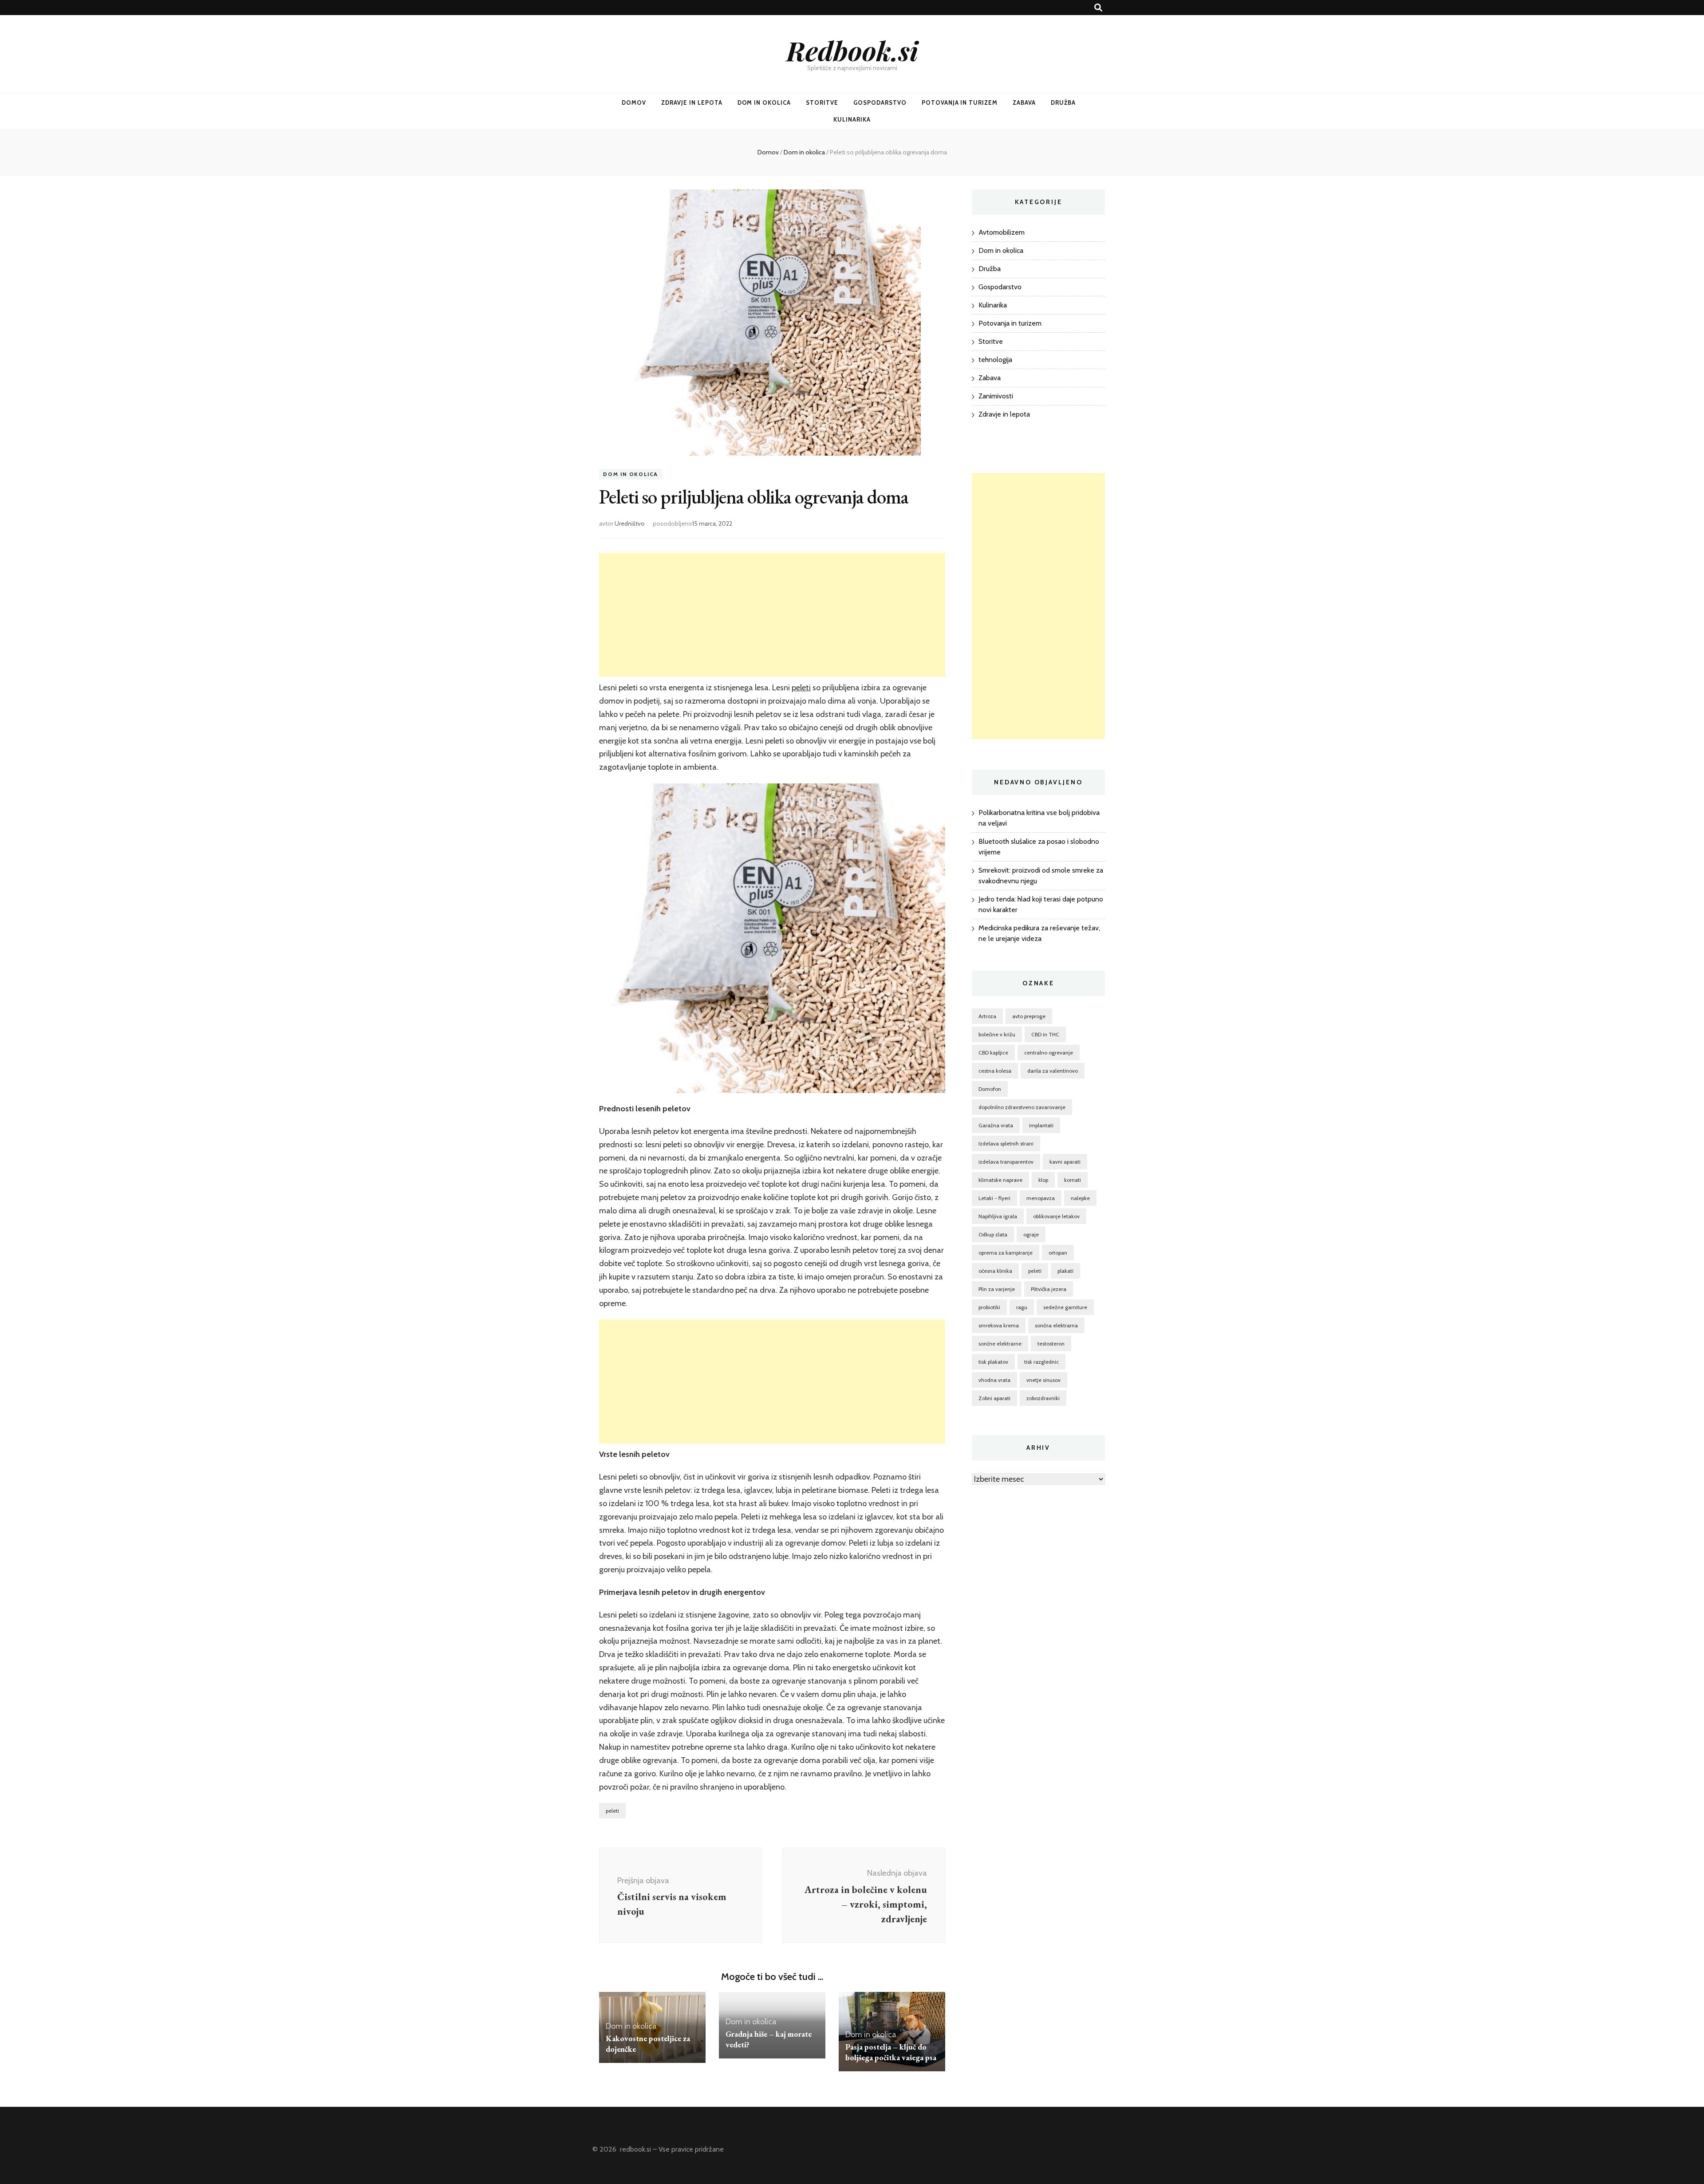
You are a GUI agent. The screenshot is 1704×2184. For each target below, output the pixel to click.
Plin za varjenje (997, 1289)
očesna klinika (995, 1271)
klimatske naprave (1000, 1180)
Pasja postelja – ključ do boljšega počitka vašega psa (891, 2052)
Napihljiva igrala (998, 1216)
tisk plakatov (993, 1362)
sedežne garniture (1065, 1307)
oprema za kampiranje (1006, 1253)
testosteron (1051, 1344)
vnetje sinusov (1043, 1380)
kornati (1073, 1180)
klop (1043, 1180)
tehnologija (995, 360)
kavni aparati (1065, 1162)
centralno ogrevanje (1049, 1053)
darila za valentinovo (1053, 1071)
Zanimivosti (996, 396)
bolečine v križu (997, 1034)
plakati (1065, 1271)
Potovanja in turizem (960, 102)
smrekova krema (999, 1325)
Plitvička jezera (1049, 1289)
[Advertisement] (772, 615)
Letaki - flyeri (994, 1198)
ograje (1031, 1234)
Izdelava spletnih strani (1006, 1143)
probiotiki (989, 1307)
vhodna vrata (994, 1380)
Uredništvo (630, 523)
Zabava (1024, 102)
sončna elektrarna (1056, 1325)
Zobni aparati (994, 1398)
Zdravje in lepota (692, 102)
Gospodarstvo (880, 102)
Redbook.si (852, 50)
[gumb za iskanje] (1098, 8)
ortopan (1058, 1253)
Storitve (822, 102)
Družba (1063, 102)
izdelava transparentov (1006, 1162)
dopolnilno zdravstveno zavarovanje (1022, 1107)
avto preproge (1029, 1016)
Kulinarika (852, 119)
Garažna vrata (996, 1125)
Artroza (987, 1016)
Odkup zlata (993, 1234)
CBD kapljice (993, 1053)
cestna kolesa (995, 1071)
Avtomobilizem (1002, 232)
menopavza (1041, 1198)
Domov (634, 102)
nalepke (1080, 1198)
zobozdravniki (1043, 1398)
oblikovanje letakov (1056, 1216)
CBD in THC (1045, 1034)
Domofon (990, 1089)
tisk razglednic (1041, 1362)
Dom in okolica (764, 102)
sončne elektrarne (1000, 1344)
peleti (801, 688)
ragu (1022, 1307)
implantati (1041, 1125)
